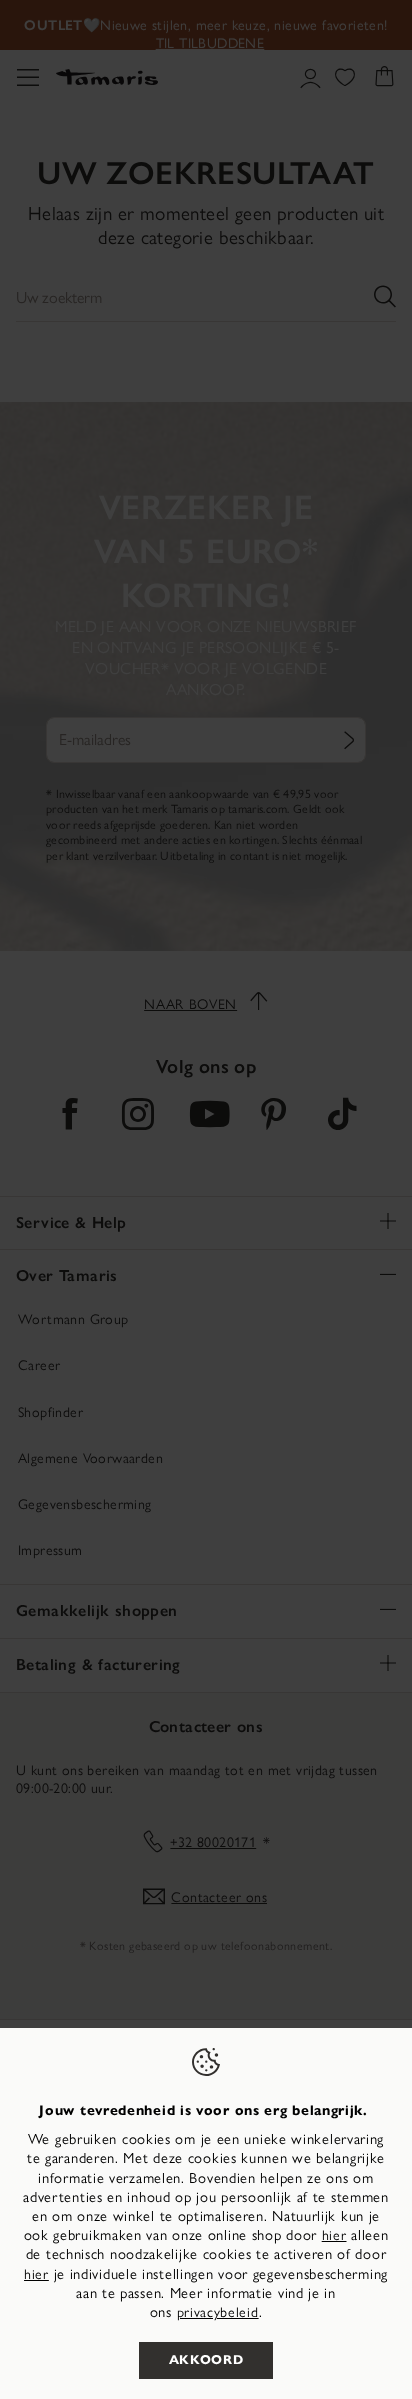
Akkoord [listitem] (206, 2360)
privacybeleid (218, 2312)
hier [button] (36, 2274)
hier (334, 2235)
